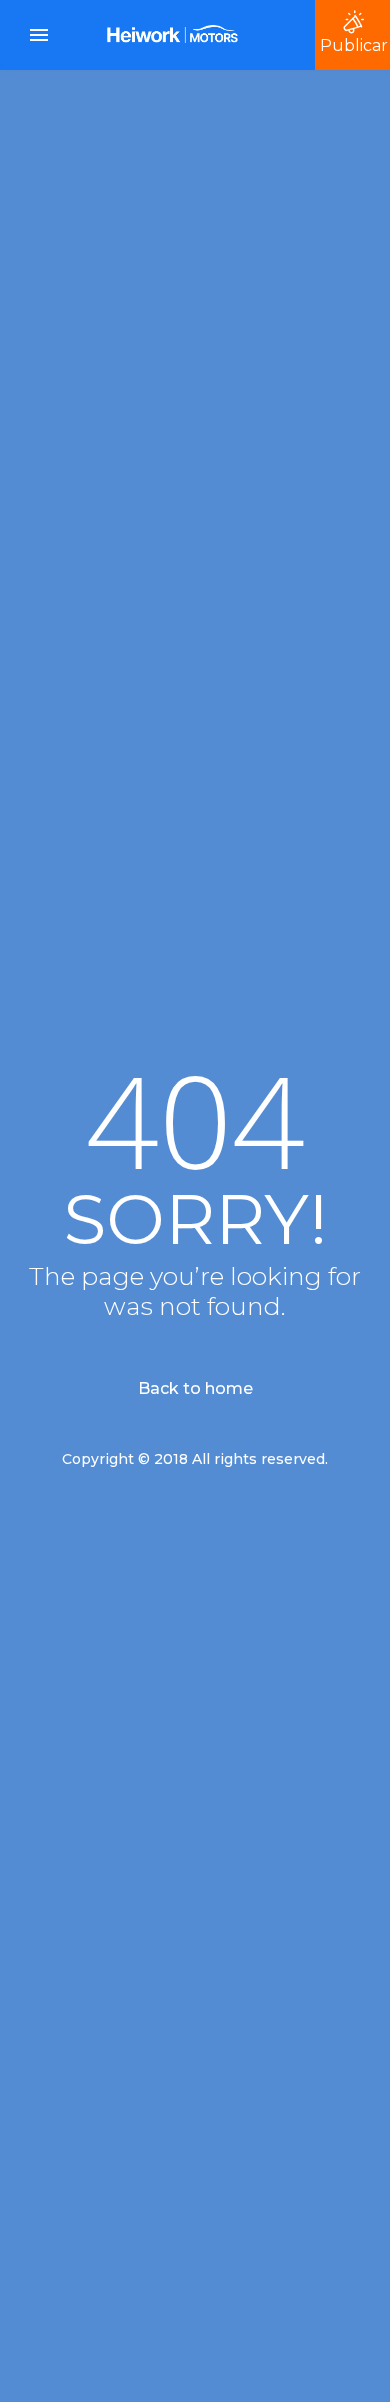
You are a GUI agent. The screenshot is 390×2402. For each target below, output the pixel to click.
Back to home (195, 1388)
